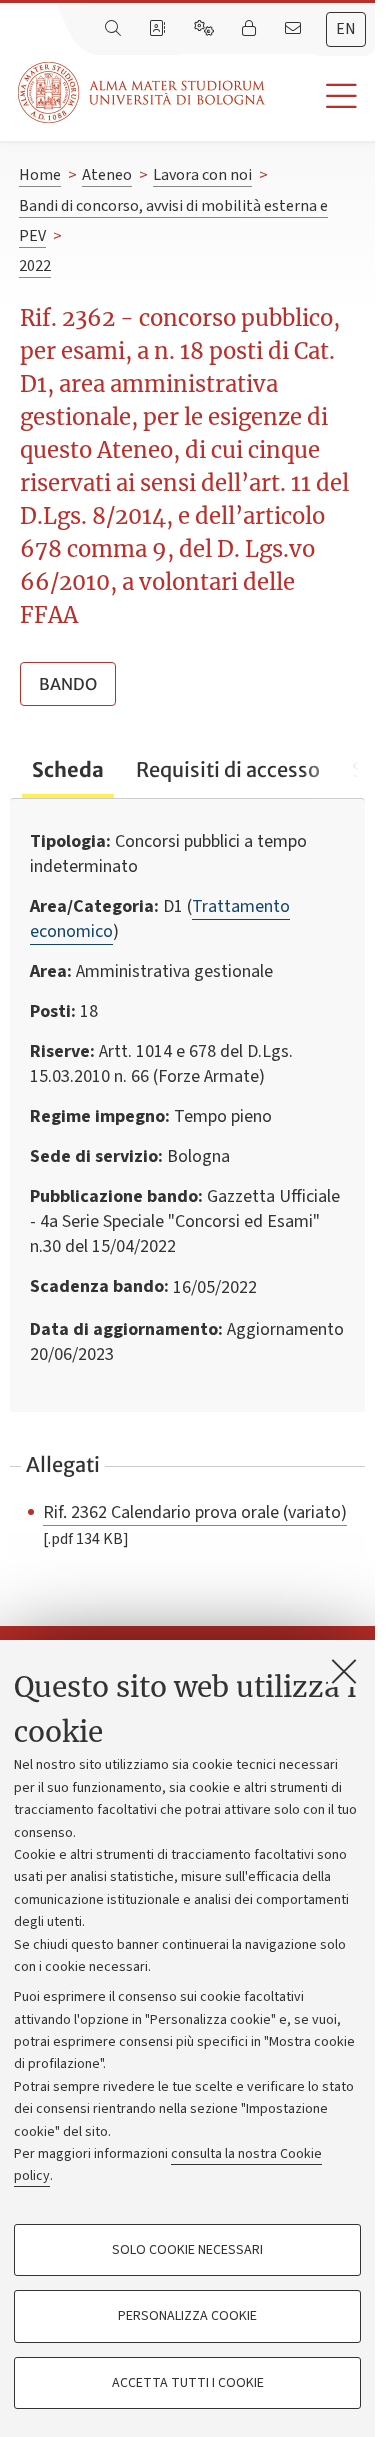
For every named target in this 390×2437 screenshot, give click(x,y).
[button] (320, 96)
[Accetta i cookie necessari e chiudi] (344, 1671)
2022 (35, 266)
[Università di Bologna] (143, 92)
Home (40, 175)
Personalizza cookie (187, 2316)
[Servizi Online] (206, 29)
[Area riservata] (251, 29)
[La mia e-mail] (295, 29)
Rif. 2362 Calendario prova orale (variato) (195, 1512)
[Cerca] (115, 29)
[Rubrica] (159, 29)
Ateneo (107, 175)
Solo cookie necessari (187, 2250)
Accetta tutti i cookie (188, 2383)
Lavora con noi (202, 175)
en (346, 29)
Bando (68, 684)
